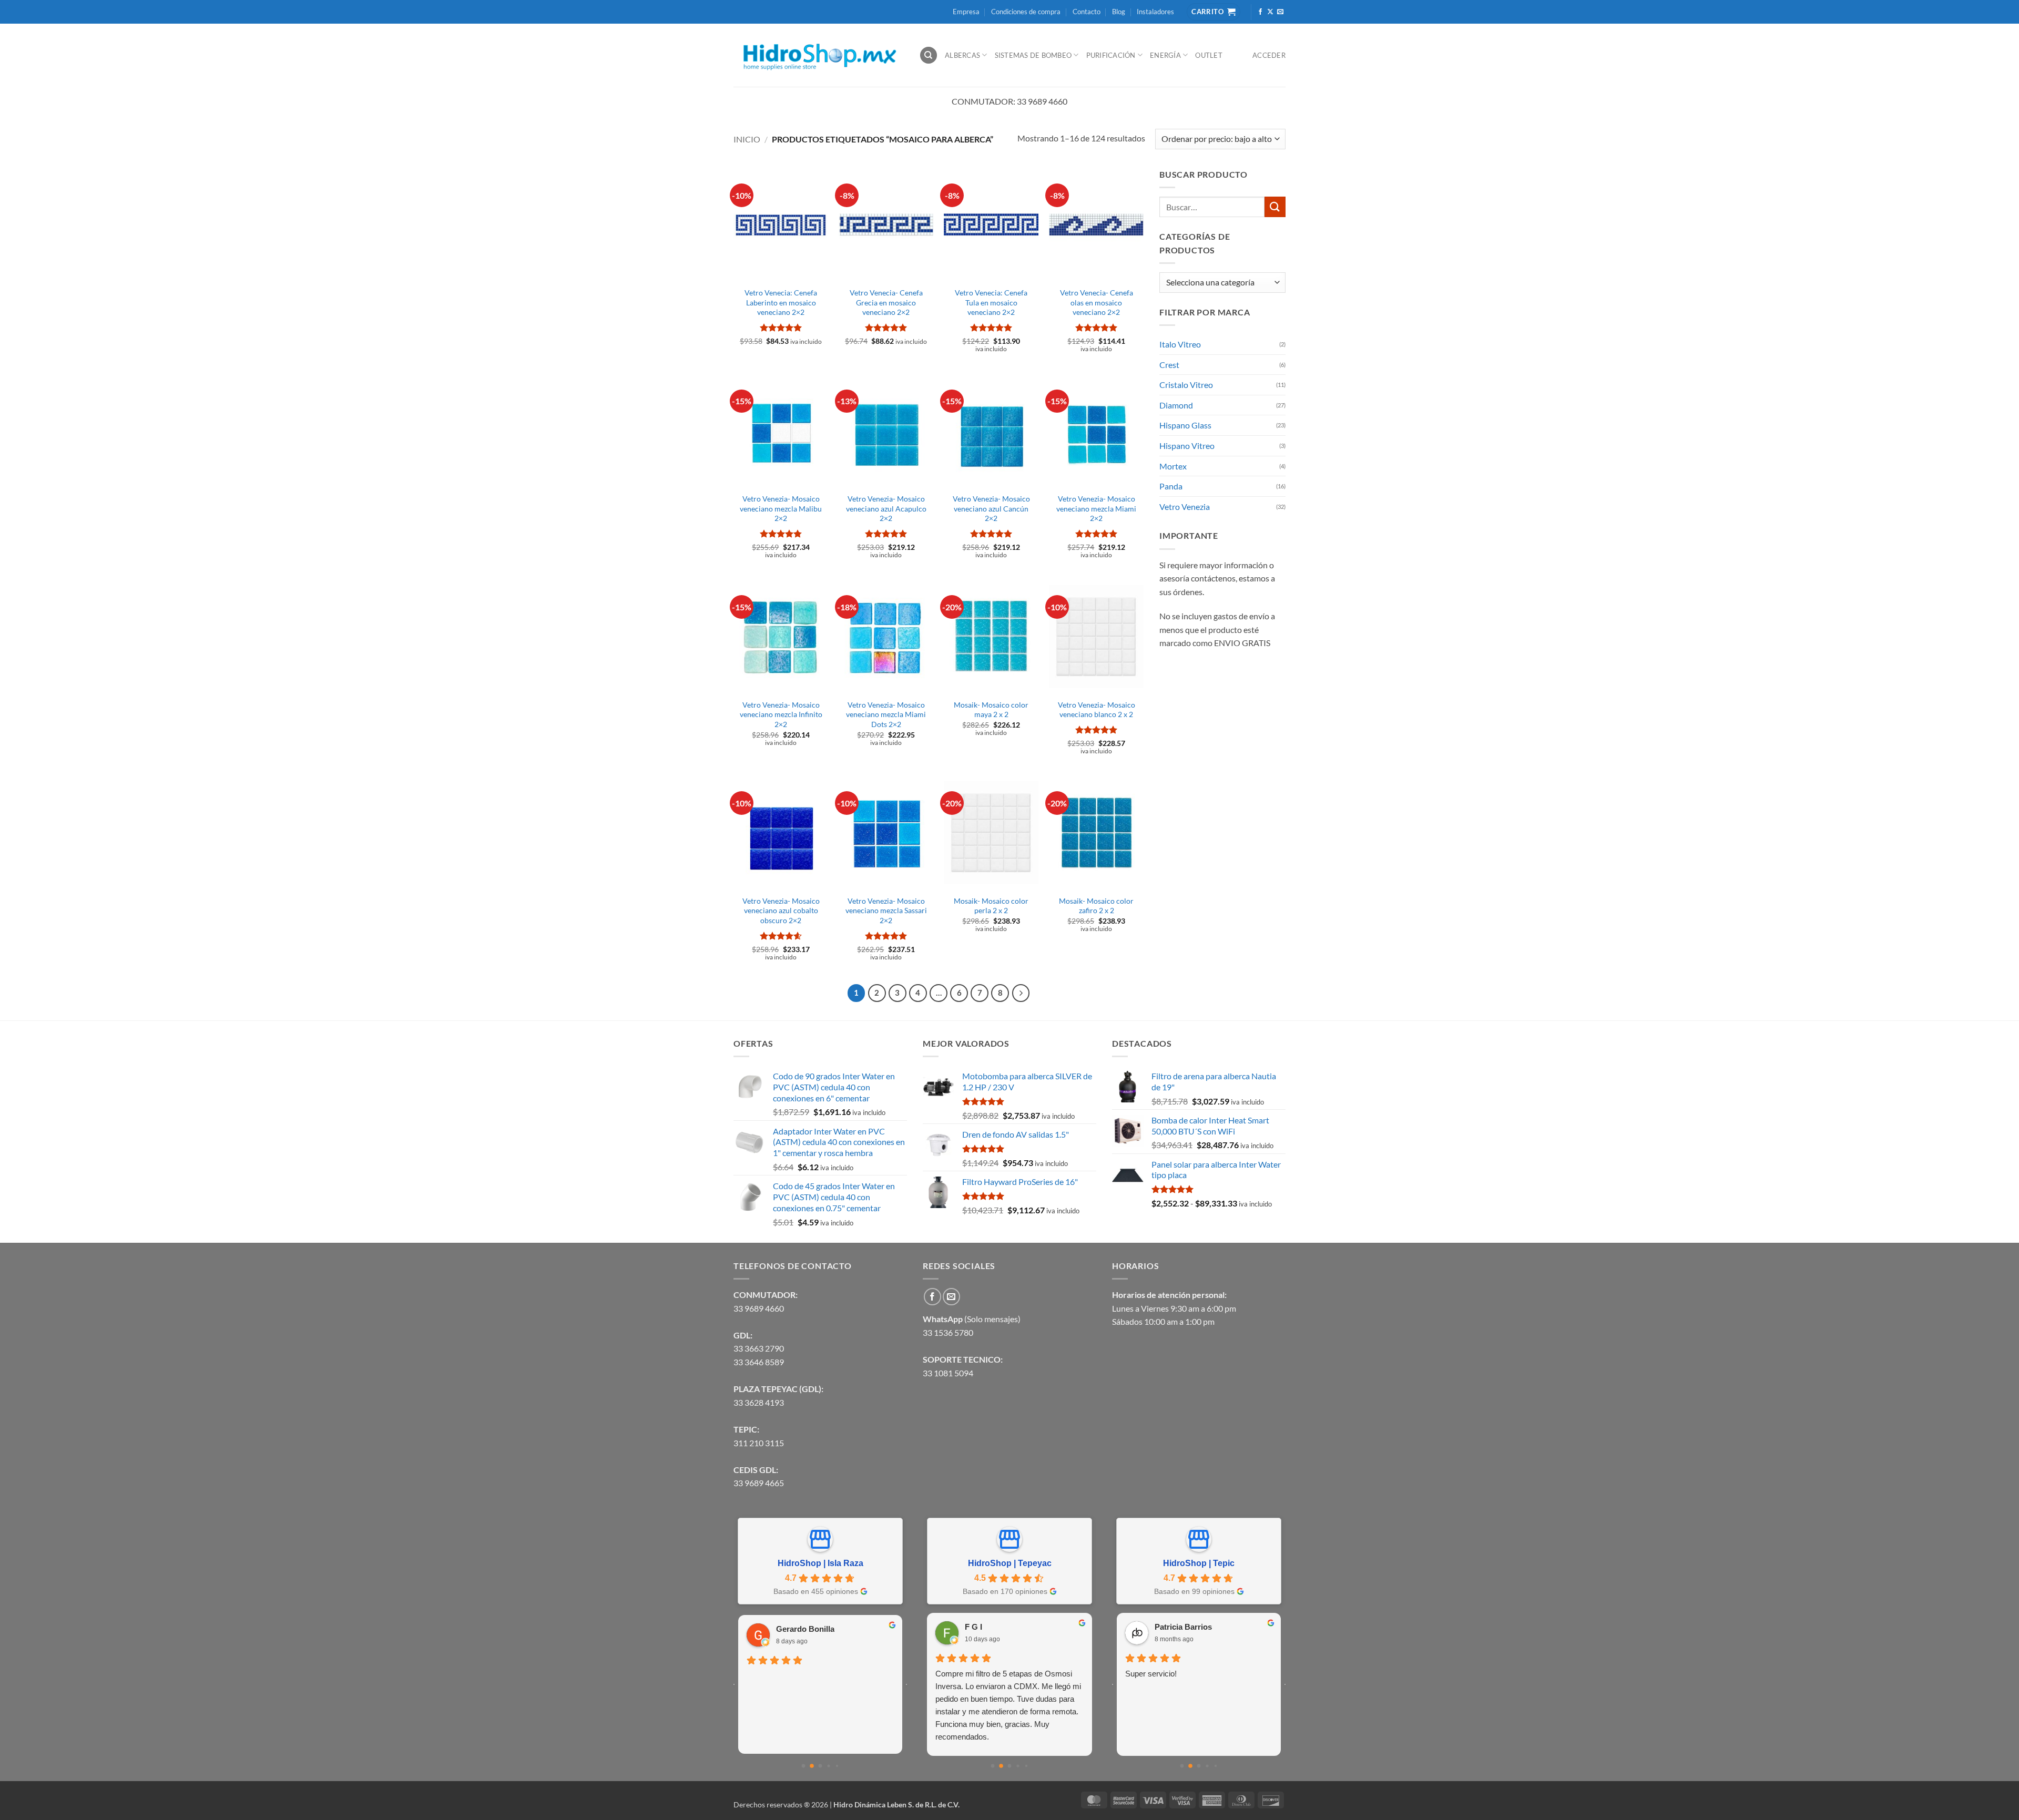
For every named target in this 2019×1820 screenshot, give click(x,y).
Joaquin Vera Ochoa (1002, 1627)
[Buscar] (929, 55)
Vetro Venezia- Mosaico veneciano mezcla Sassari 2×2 (886, 911)
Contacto (1087, 12)
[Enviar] (1275, 207)
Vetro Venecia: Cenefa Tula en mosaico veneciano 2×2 (991, 302)
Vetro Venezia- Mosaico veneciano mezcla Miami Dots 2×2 (886, 714)
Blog (1119, 12)
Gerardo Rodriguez (812, 1629)
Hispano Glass (1185, 425)
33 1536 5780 (948, 1332)
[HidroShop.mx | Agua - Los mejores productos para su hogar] (818, 55)
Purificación (1111, 55)
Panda (1171, 486)
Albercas (962, 55)
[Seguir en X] (1270, 12)
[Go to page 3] (829, 1766)
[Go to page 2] (820, 1766)
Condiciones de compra (1026, 12)
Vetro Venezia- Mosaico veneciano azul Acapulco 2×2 (886, 508)
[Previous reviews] (734, 1684)
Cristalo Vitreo (1186, 385)
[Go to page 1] (812, 1766)
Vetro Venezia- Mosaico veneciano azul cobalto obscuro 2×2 (781, 911)
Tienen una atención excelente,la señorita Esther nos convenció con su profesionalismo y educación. (1196, 1686)
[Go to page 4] (837, 1766)
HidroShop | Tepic (1199, 1563)
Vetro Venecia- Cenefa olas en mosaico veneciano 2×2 (1097, 302)
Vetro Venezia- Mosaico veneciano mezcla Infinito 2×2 (781, 714)
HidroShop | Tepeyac (1010, 1563)
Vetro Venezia (1185, 507)
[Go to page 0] (803, 1766)
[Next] (1021, 993)
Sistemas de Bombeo (1033, 55)
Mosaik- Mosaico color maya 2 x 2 (991, 710)
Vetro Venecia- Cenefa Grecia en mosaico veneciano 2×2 (886, 302)
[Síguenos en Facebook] (1260, 12)
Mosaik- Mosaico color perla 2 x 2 (991, 906)
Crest (1169, 365)
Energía (1165, 55)
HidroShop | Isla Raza (820, 1563)
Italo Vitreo (1180, 344)
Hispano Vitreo (1187, 446)
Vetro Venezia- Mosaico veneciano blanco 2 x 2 (1097, 710)
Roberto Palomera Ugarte (1201, 1627)
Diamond (1176, 405)
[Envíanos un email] (1280, 12)
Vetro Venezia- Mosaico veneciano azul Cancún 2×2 (991, 508)
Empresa (966, 12)
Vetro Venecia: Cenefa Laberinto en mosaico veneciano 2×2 (781, 302)
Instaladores (1155, 12)
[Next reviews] (906, 1684)
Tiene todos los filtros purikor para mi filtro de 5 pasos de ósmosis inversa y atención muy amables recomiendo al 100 (1008, 1686)
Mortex (1173, 466)
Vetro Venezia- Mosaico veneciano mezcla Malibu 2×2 (781, 508)
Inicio (747, 139)
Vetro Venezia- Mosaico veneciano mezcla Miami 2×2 (1096, 508)
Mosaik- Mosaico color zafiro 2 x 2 (1096, 906)
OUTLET (1209, 55)
